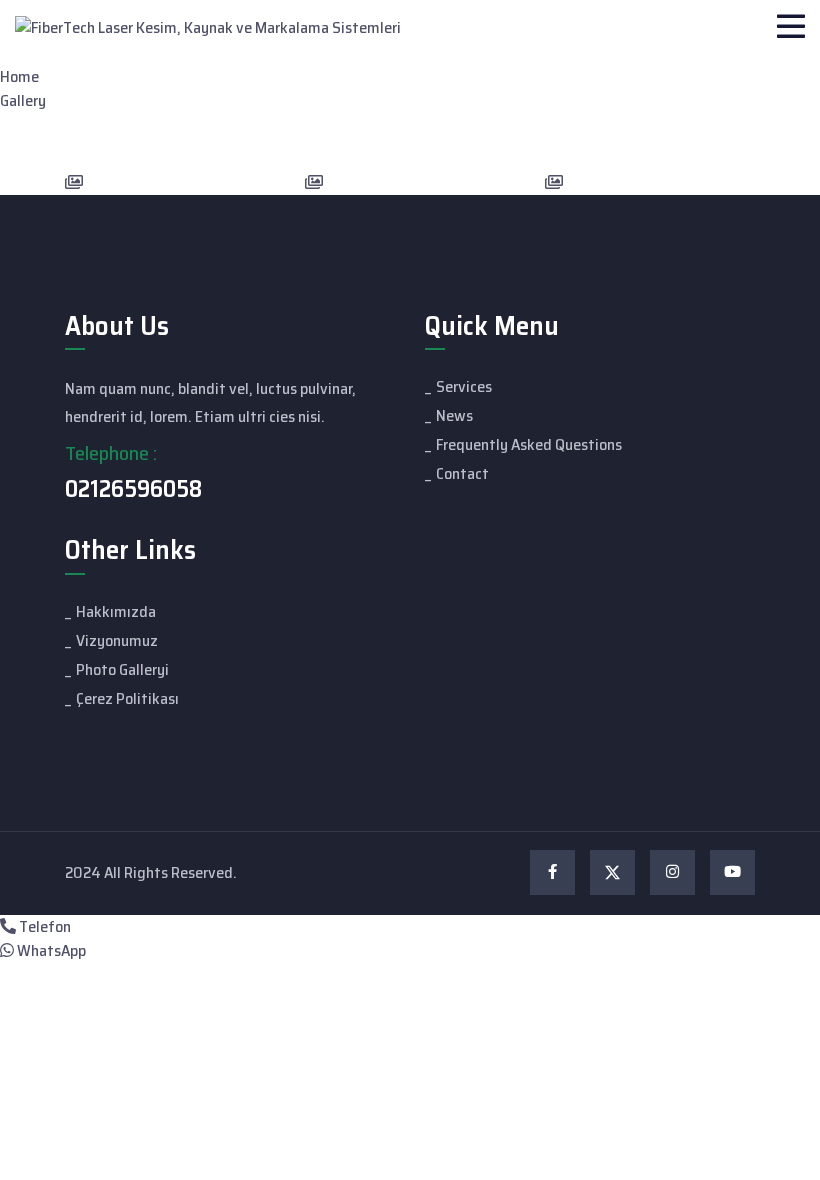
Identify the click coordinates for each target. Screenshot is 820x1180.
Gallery (23, 100)
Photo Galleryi (122, 669)
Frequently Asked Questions (529, 444)
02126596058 (133, 489)
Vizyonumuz (117, 640)
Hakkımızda (116, 611)
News (454, 415)
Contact (462, 473)
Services (464, 386)
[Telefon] (8, 926)
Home (19, 76)
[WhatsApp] (7, 950)
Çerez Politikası (127, 698)
